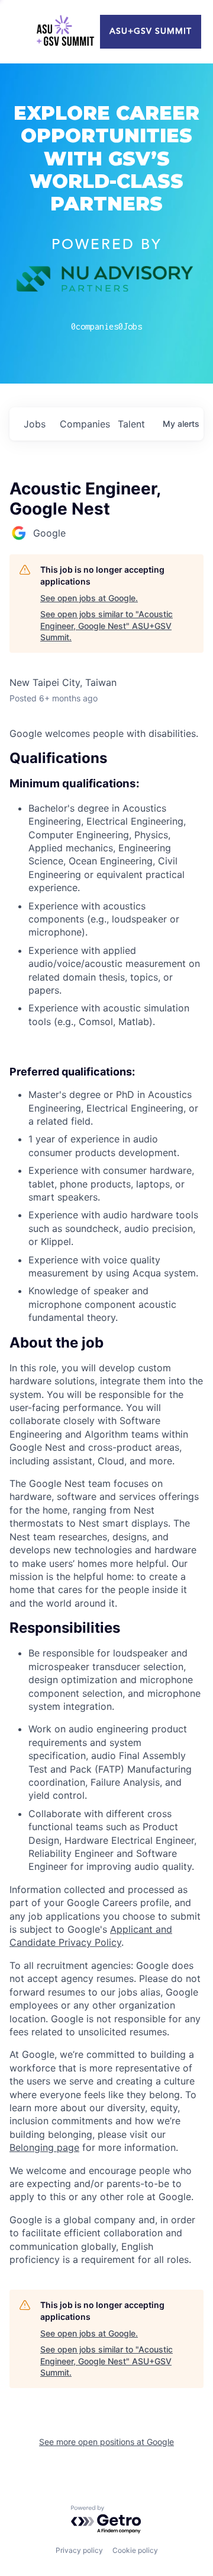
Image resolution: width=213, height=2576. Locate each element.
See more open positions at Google (106, 2442)
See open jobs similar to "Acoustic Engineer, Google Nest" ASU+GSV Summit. (106, 625)
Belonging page (44, 2147)
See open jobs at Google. (89, 598)
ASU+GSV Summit (151, 31)
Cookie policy (135, 2550)
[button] (106, 1343)
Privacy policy (79, 2550)
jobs (35, 424)
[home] (65, 32)
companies (84, 424)
